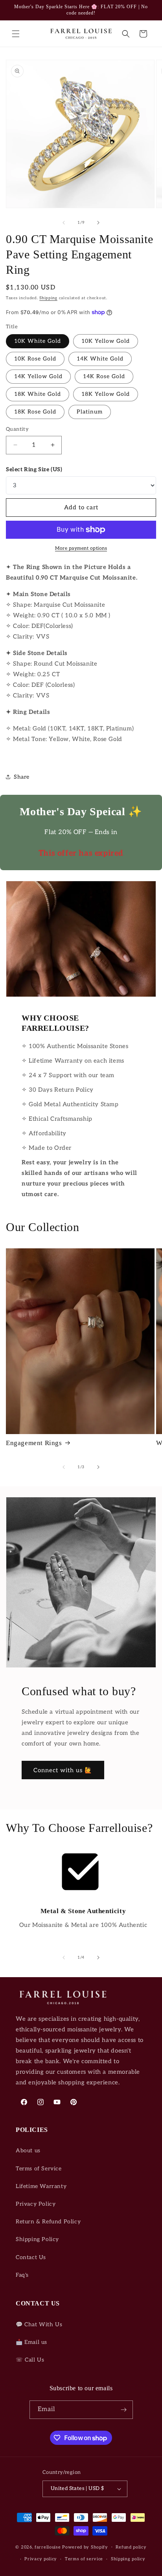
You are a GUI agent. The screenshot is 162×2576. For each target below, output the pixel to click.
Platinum (90, 412)
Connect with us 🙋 (63, 1770)
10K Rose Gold (35, 359)
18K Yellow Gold (106, 394)
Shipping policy (128, 2559)
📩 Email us (31, 2342)
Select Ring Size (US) (34, 469)
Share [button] (22, 777)
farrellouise (48, 2547)
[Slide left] (64, 223)
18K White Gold (38, 394)
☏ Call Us (30, 2360)
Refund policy (131, 2547)
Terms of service (84, 2559)
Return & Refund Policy (48, 2222)
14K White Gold (100, 359)
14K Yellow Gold (38, 376)
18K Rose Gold (35, 412)
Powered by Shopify (85, 2547)
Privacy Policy (36, 2204)
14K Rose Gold (104, 376)
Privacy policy (41, 2559)
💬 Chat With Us (39, 2324)
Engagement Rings (34, 1443)
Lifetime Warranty (41, 2186)
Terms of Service (39, 2169)
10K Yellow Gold (106, 341)
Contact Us (31, 2257)
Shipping (48, 298)
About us (28, 2151)
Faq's (22, 2275)
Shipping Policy (37, 2239)
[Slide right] (98, 223)
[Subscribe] (124, 2410)
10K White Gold (38, 341)
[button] (16, 34)
